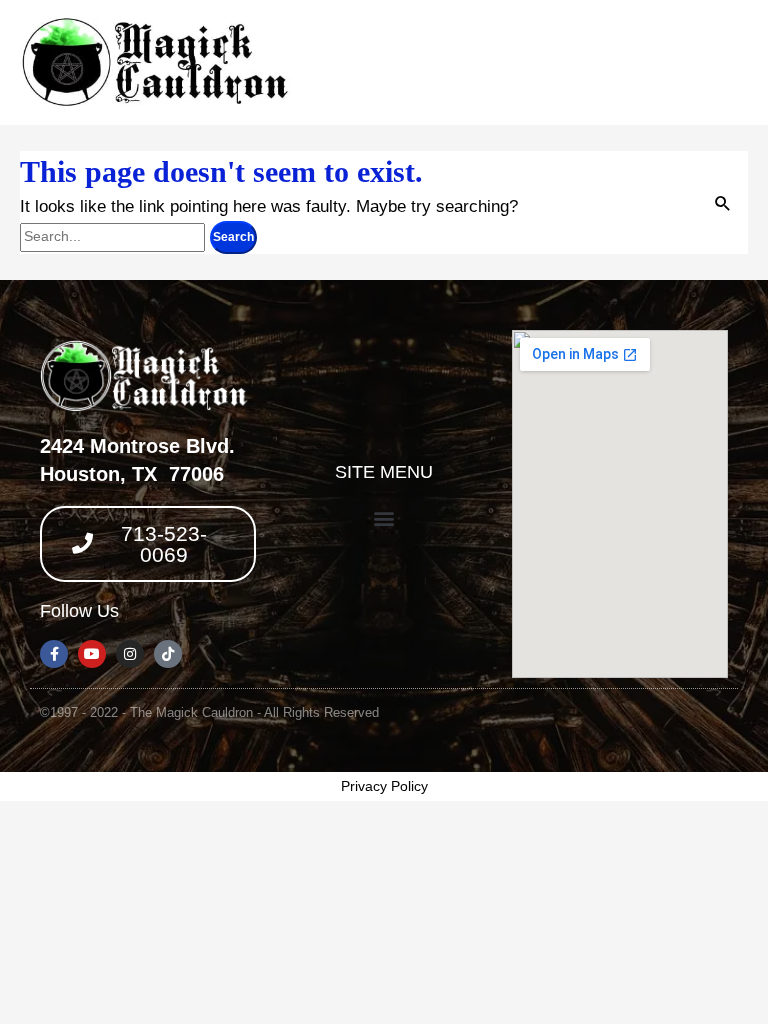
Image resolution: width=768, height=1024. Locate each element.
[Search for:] (115, 235)
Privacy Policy (384, 786)
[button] (383, 517)
